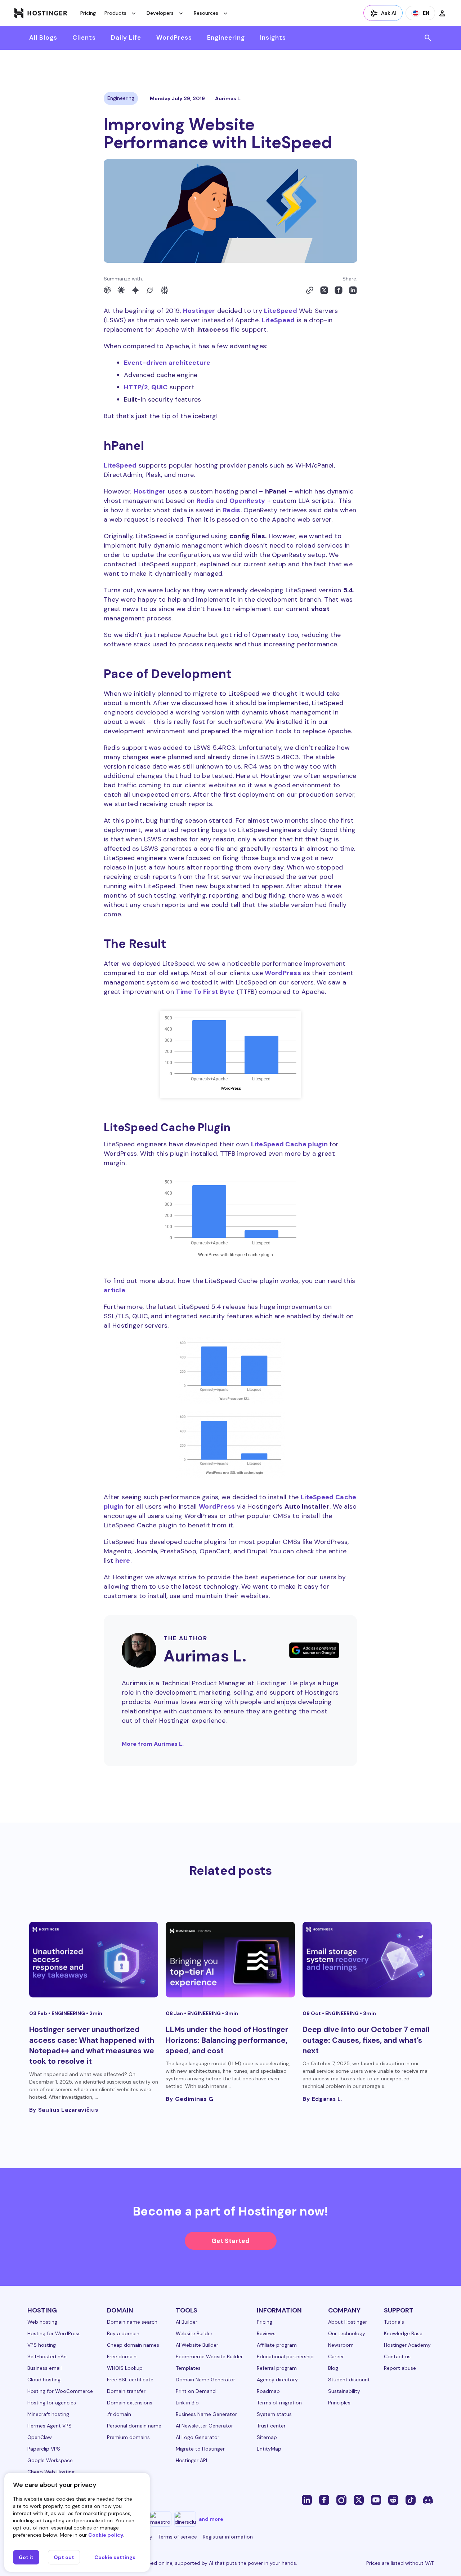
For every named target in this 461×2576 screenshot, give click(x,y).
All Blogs (43, 37)
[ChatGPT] (107, 290)
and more (211, 2519)
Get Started (230, 2241)
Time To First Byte (205, 992)
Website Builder (194, 2333)
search (428, 38)
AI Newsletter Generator (204, 2426)
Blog (333, 2368)
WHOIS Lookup (125, 2368)
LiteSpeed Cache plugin (290, 1144)
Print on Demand (196, 2391)
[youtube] (376, 2500)
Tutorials (394, 2322)
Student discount (349, 2380)
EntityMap (269, 2449)
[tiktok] (411, 2500)
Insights (273, 37)
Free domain (122, 2356)
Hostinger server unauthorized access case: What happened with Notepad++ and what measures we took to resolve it (92, 2045)
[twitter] (359, 2500)
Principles (339, 2403)
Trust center (271, 2426)
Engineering (226, 37)
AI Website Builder (197, 2345)
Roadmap (268, 2391)
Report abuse (400, 2368)
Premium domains (128, 2437)
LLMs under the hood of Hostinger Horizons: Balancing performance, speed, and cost (227, 2040)
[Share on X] (324, 290)
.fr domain (119, 2414)
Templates (188, 2368)
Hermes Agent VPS (50, 2426)
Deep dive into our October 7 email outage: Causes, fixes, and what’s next (366, 2040)
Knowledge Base (403, 2333)
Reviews (266, 2333)
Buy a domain (123, 2333)
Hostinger (199, 311)
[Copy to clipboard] (310, 290)
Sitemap (267, 2437)
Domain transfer (126, 2391)
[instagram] (341, 2500)
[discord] (428, 2500)
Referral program (277, 2368)
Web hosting (42, 2322)
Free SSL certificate (130, 2380)
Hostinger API (191, 2460)
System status (274, 2414)
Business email (44, 2368)
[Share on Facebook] (339, 290)
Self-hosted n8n (47, 2356)
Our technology (347, 2333)
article (115, 1290)
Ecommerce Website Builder (209, 2356)
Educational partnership (285, 2356)
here (123, 1561)
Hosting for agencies (52, 2403)
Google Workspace (50, 2460)
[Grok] (150, 290)
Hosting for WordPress (54, 2333)
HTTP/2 (136, 387)
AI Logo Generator (198, 2437)
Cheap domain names (133, 2345)
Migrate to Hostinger (200, 2449)
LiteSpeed (281, 311)
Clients (84, 37)
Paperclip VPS (44, 2449)
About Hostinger (348, 2322)
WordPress (174, 37)
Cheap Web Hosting (51, 2472)
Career (336, 2356)
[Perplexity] (164, 290)
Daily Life (126, 37)
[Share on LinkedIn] (353, 290)
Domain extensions (130, 2403)
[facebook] (324, 2500)
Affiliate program (277, 2345)
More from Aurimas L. (153, 1744)
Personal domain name (134, 2426)
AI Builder (187, 2322)
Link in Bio (187, 2403)
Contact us (397, 2356)
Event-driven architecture (167, 363)
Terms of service (178, 2537)
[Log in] (442, 13)
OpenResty (247, 501)
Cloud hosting (44, 2380)
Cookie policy (106, 2535)
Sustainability (344, 2391)
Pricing (88, 13)
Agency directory (277, 2380)
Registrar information (228, 2537)
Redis (205, 501)
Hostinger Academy (407, 2345)
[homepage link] (41, 13)
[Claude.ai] (121, 290)
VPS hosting (42, 2345)
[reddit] (393, 2500)
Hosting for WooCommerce (60, 2391)
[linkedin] (307, 2500)
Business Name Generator (206, 2414)
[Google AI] (135, 290)
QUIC (159, 387)
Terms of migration (279, 2403)
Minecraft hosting (48, 2414)
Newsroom (341, 2345)
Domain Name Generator (205, 2380)
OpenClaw (40, 2437)
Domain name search (132, 2322)
